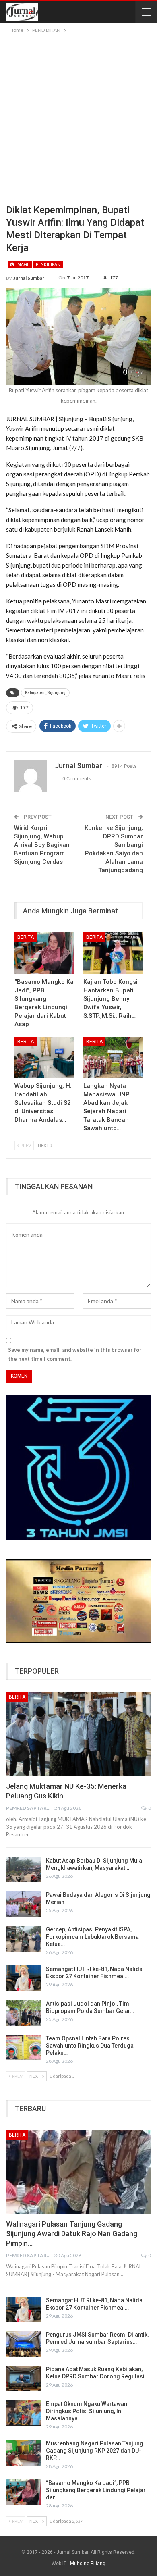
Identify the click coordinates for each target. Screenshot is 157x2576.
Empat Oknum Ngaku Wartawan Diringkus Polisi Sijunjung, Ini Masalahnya (87, 2411)
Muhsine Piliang (88, 2564)
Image (22, 265)
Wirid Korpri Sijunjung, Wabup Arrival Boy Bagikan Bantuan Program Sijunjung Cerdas (42, 845)
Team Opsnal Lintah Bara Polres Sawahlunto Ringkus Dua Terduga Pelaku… (90, 2046)
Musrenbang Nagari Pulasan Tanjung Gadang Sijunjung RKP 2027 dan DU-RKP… (95, 2451)
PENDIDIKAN (48, 265)
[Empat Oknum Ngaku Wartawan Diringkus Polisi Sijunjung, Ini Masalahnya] (23, 2413)
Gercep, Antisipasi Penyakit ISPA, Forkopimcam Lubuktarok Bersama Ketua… (92, 1937)
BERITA (26, 937)
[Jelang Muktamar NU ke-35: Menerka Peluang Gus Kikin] (78, 1734)
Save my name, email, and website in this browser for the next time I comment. (75, 1354)
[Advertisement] (78, 117)
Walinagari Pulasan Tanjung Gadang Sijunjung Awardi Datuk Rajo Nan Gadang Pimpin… (72, 2234)
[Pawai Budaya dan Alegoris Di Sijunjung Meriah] (23, 1904)
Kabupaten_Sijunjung (45, 693)
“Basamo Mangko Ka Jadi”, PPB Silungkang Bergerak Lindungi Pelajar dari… (96, 2490)
